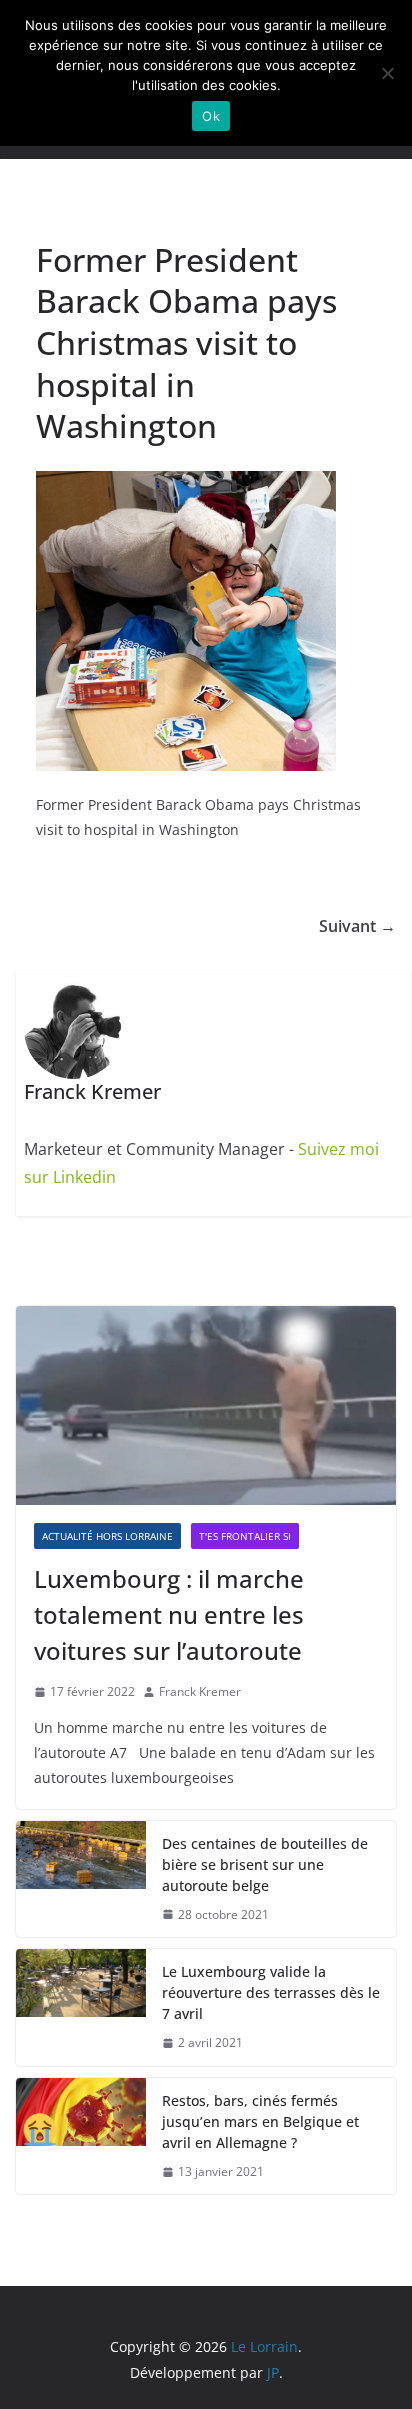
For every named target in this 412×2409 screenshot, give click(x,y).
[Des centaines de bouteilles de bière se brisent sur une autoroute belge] (81, 1879)
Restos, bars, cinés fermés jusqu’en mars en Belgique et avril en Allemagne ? (260, 2121)
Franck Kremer (200, 1691)
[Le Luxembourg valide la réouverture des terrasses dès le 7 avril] (81, 2007)
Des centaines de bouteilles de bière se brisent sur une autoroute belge (265, 1864)
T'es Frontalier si (245, 1536)
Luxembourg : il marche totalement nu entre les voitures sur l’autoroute (169, 1614)
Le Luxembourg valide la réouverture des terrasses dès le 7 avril (271, 1992)
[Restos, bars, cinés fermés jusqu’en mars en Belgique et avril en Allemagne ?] (81, 2136)
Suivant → (357, 926)
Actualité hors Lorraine (107, 1536)
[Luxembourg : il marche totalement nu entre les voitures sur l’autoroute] (206, 1406)
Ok (211, 116)
